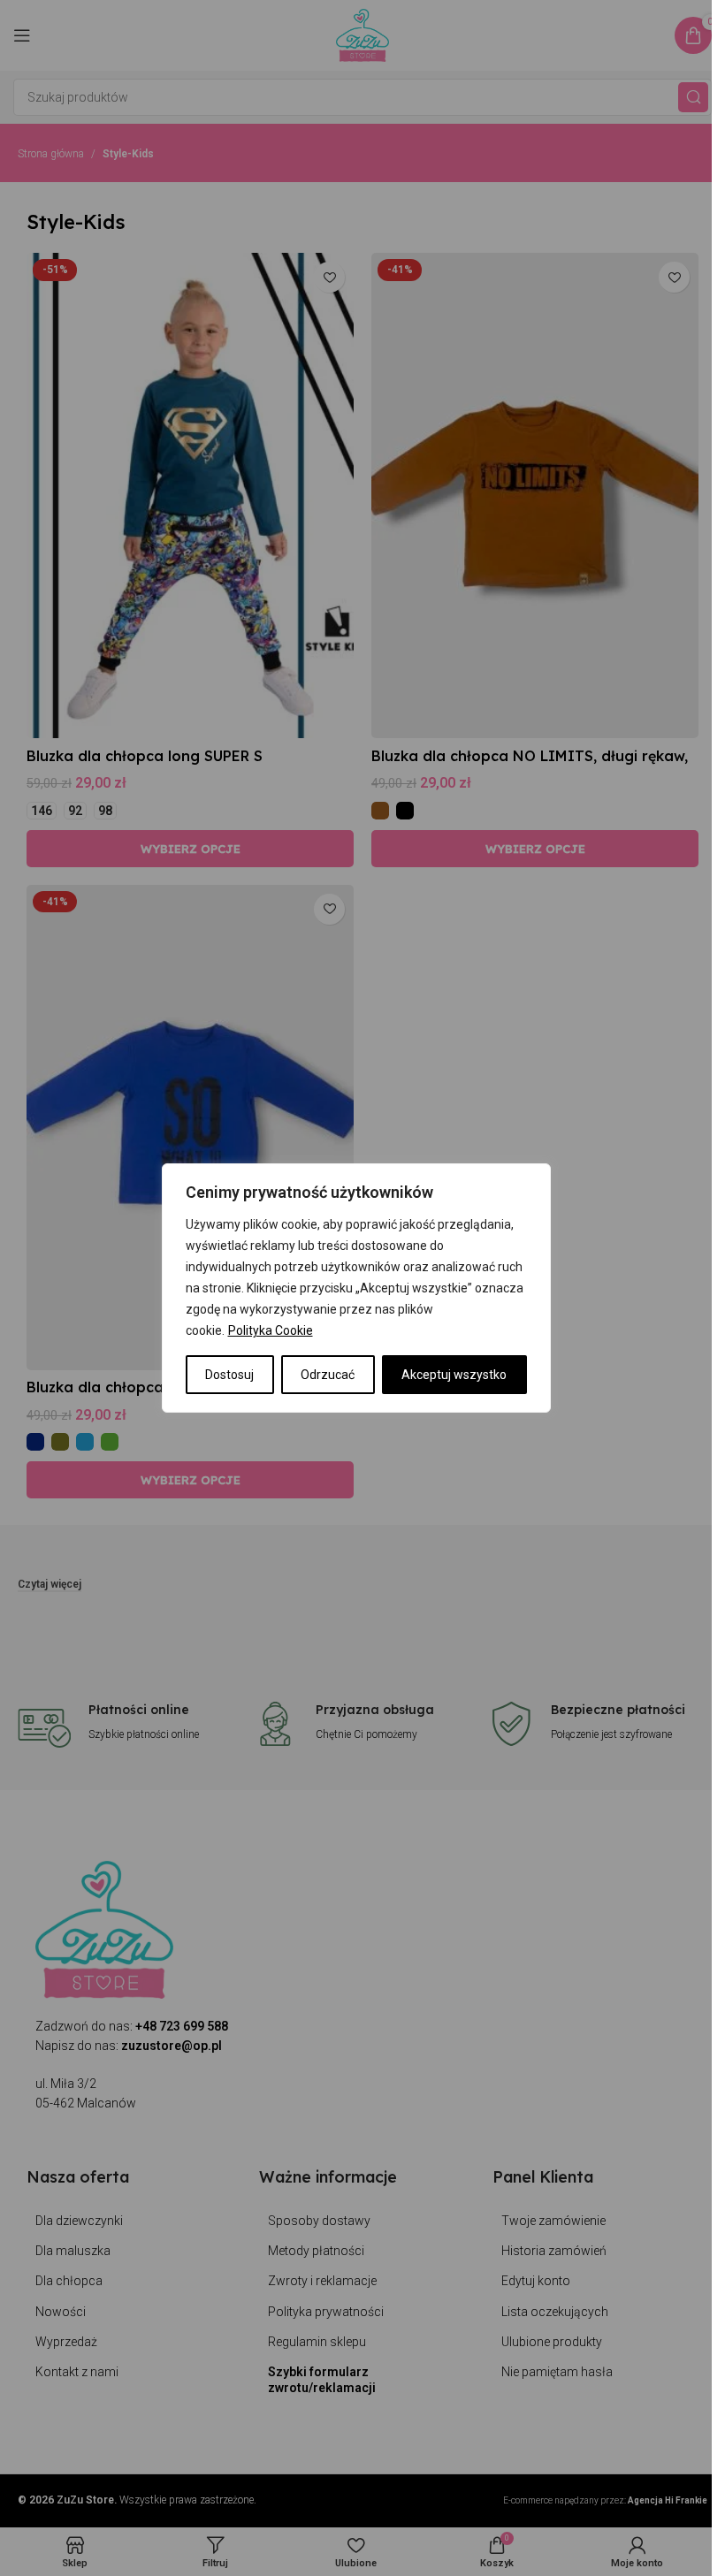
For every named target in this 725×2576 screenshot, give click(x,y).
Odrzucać (328, 1375)
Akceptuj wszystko (454, 1375)
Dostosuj (229, 1375)
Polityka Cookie (271, 1330)
